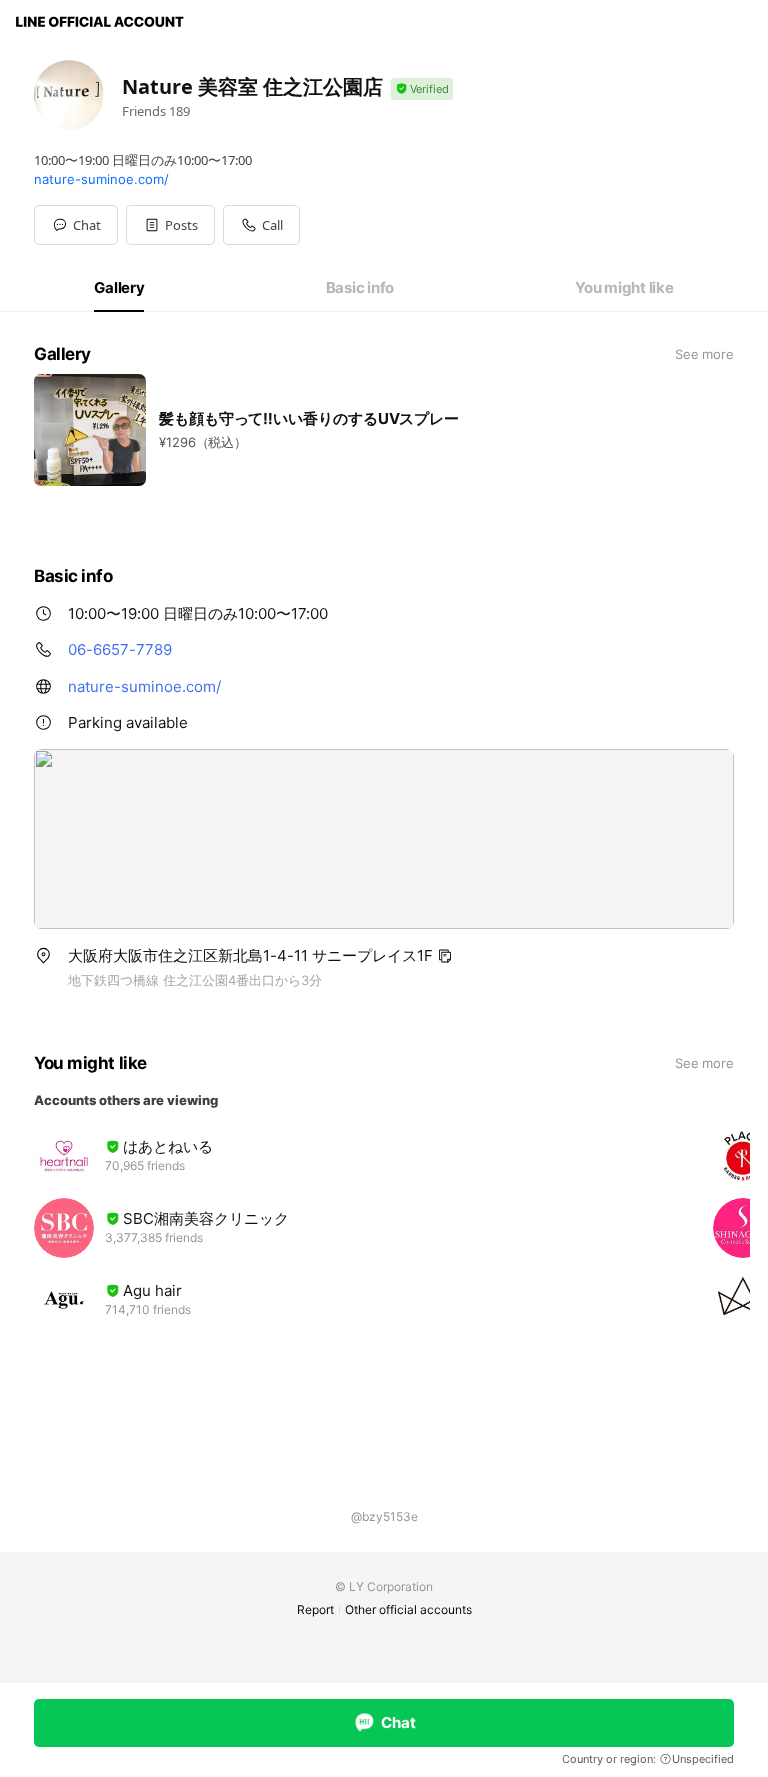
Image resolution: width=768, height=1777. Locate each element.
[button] (170, 225)
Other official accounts (408, 1609)
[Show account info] (422, 89)
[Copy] (445, 956)
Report (315, 1609)
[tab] (119, 288)
